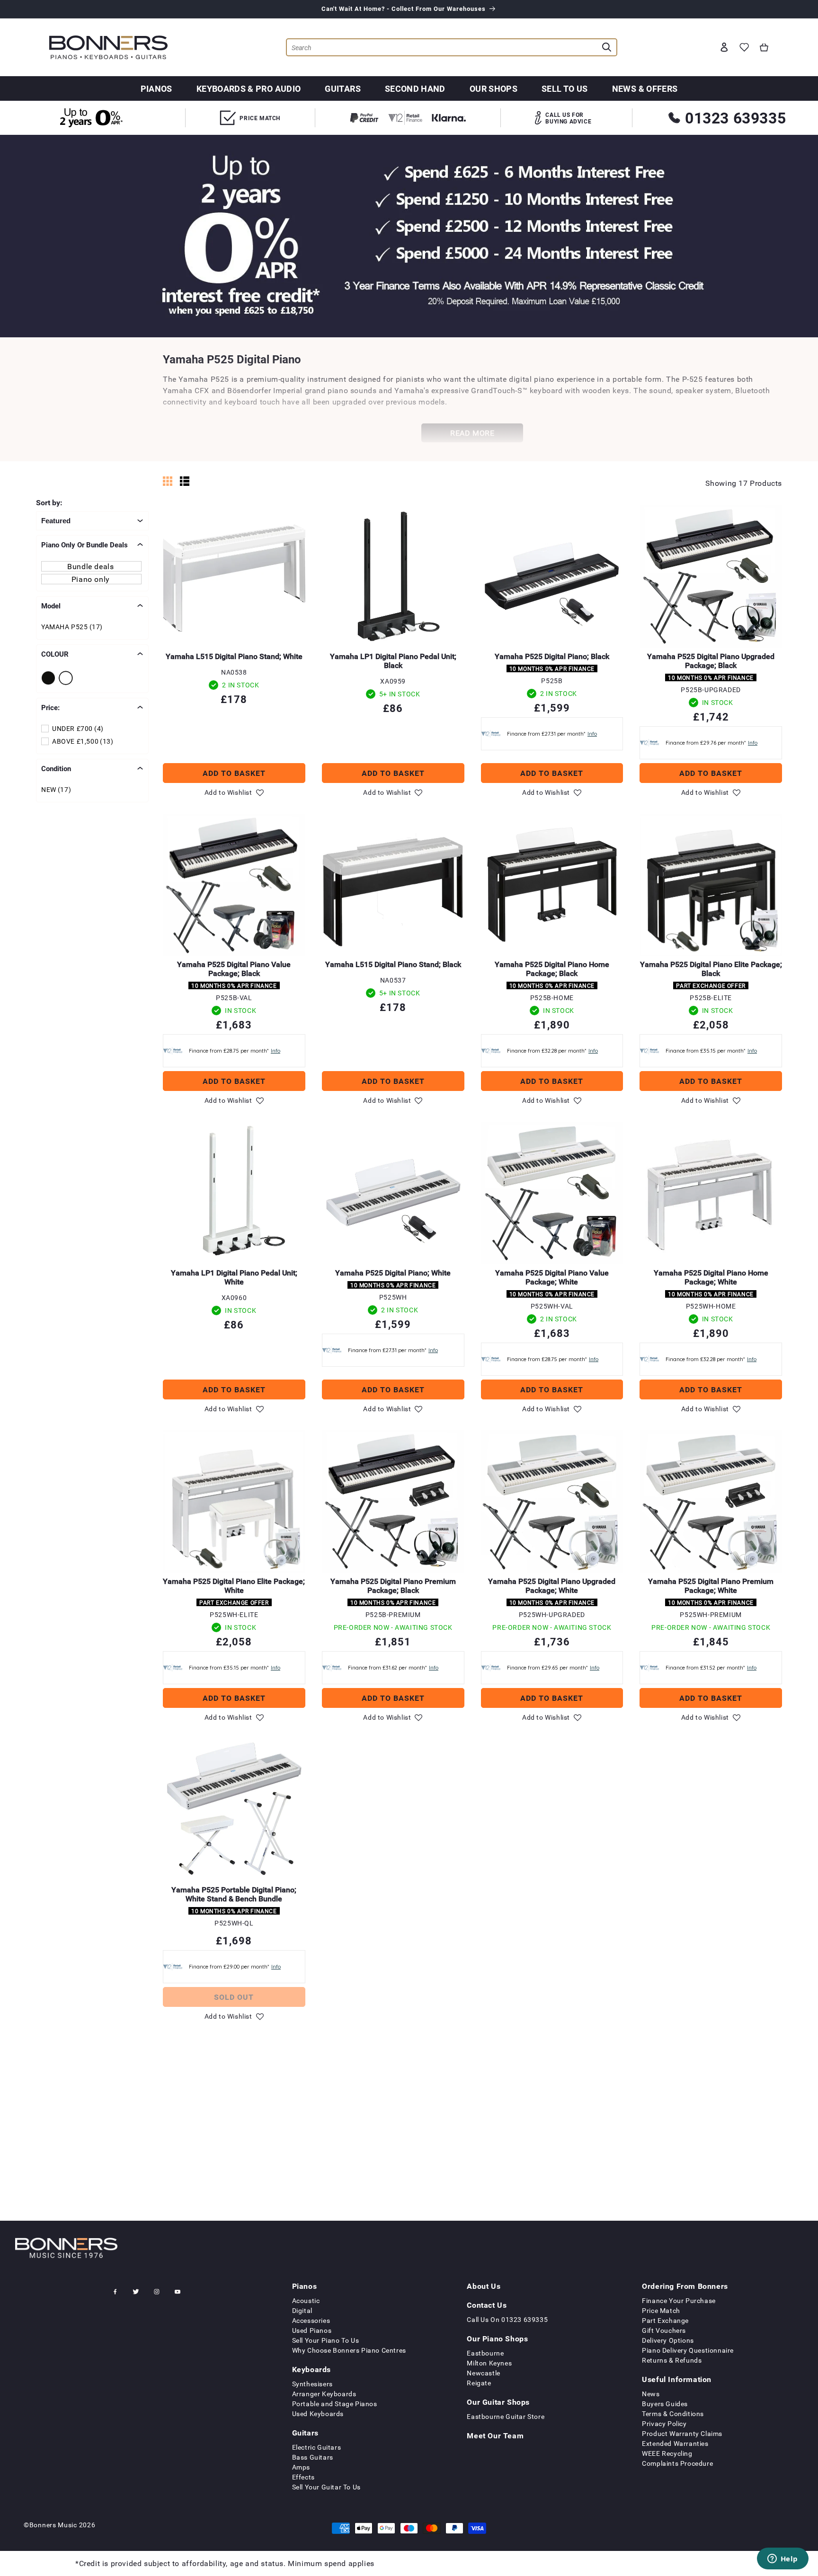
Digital (302, 2310)
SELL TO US (565, 88)
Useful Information (677, 2379)
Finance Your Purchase (679, 2300)
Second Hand (415, 88)
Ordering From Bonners (685, 2286)
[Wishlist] (744, 47)
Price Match (661, 2310)
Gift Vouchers (664, 2330)
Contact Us (487, 2305)
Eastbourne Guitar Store (506, 2416)
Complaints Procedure (677, 2463)
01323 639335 (735, 118)
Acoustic (306, 2300)
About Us (484, 2286)
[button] (764, 47)
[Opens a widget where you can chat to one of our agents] (782, 2559)
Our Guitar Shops (498, 2402)
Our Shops (493, 88)
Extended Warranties (675, 2443)
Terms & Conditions (673, 2413)
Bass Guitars (313, 2457)
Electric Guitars (317, 2447)
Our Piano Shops (497, 2339)
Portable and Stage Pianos (335, 2404)
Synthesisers (312, 2384)
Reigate (479, 2383)
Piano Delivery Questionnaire (688, 2350)
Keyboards (311, 2369)
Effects (303, 2477)
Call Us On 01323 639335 (507, 2319)
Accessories (311, 2320)
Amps (301, 2467)
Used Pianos (312, 2330)
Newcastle (483, 2373)
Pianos (156, 88)
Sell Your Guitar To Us (326, 2487)
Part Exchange (665, 2320)
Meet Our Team (495, 2435)
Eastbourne (485, 2353)
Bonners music (53, 2525)
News (651, 2394)
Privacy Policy (664, 2423)
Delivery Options (668, 2340)
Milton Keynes (489, 2363)
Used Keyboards (318, 2413)
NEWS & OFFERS (645, 88)
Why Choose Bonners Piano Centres (349, 2350)
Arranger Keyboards (324, 2394)
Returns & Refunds (672, 2360)
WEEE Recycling (667, 2453)
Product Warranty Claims (682, 2433)
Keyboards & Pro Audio (249, 88)
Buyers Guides (665, 2404)
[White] (67, 678)
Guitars (343, 88)
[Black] (50, 678)
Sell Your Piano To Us (326, 2340)
